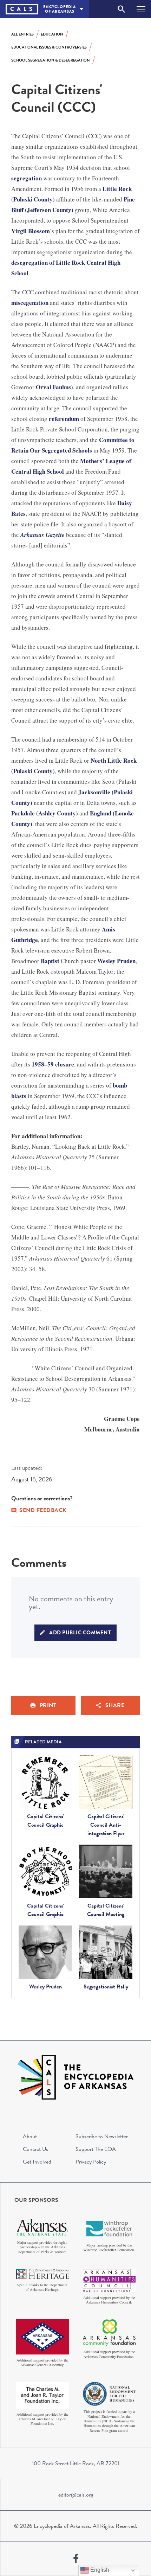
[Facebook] (76, 2559)
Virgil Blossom (31, 231)
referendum (64, 419)
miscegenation (30, 303)
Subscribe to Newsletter (102, 2136)
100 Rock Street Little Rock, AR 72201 (76, 2463)
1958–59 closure (53, 1064)
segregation (27, 178)
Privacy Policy (91, 2162)
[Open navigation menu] (141, 9)
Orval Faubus (53, 387)
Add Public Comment (80, 1633)
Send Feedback (43, 1510)
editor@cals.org (76, 2495)
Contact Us (35, 2149)
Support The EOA (96, 2149)
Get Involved (37, 2162)
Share (115, 1705)
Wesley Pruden (116, 961)
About (30, 2136)
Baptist (50, 961)
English (99, 2570)
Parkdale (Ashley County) (45, 813)
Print (48, 1705)
